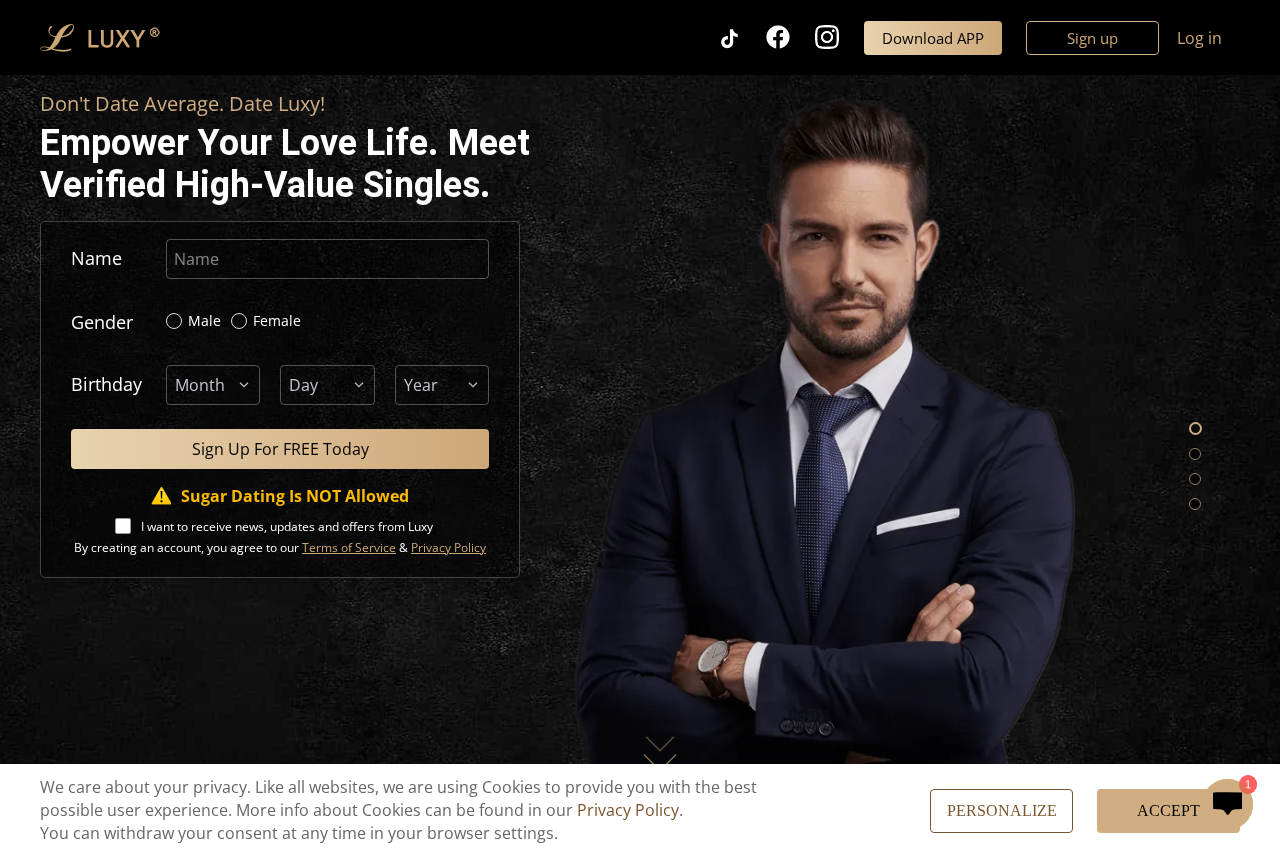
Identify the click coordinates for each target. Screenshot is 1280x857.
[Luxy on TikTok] (741, 37)
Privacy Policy (628, 810)
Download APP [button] (933, 38)
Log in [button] (1199, 38)
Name (96, 258)
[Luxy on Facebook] (790, 37)
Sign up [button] (1092, 38)
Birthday (106, 384)
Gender (102, 322)
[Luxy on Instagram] (839, 37)
